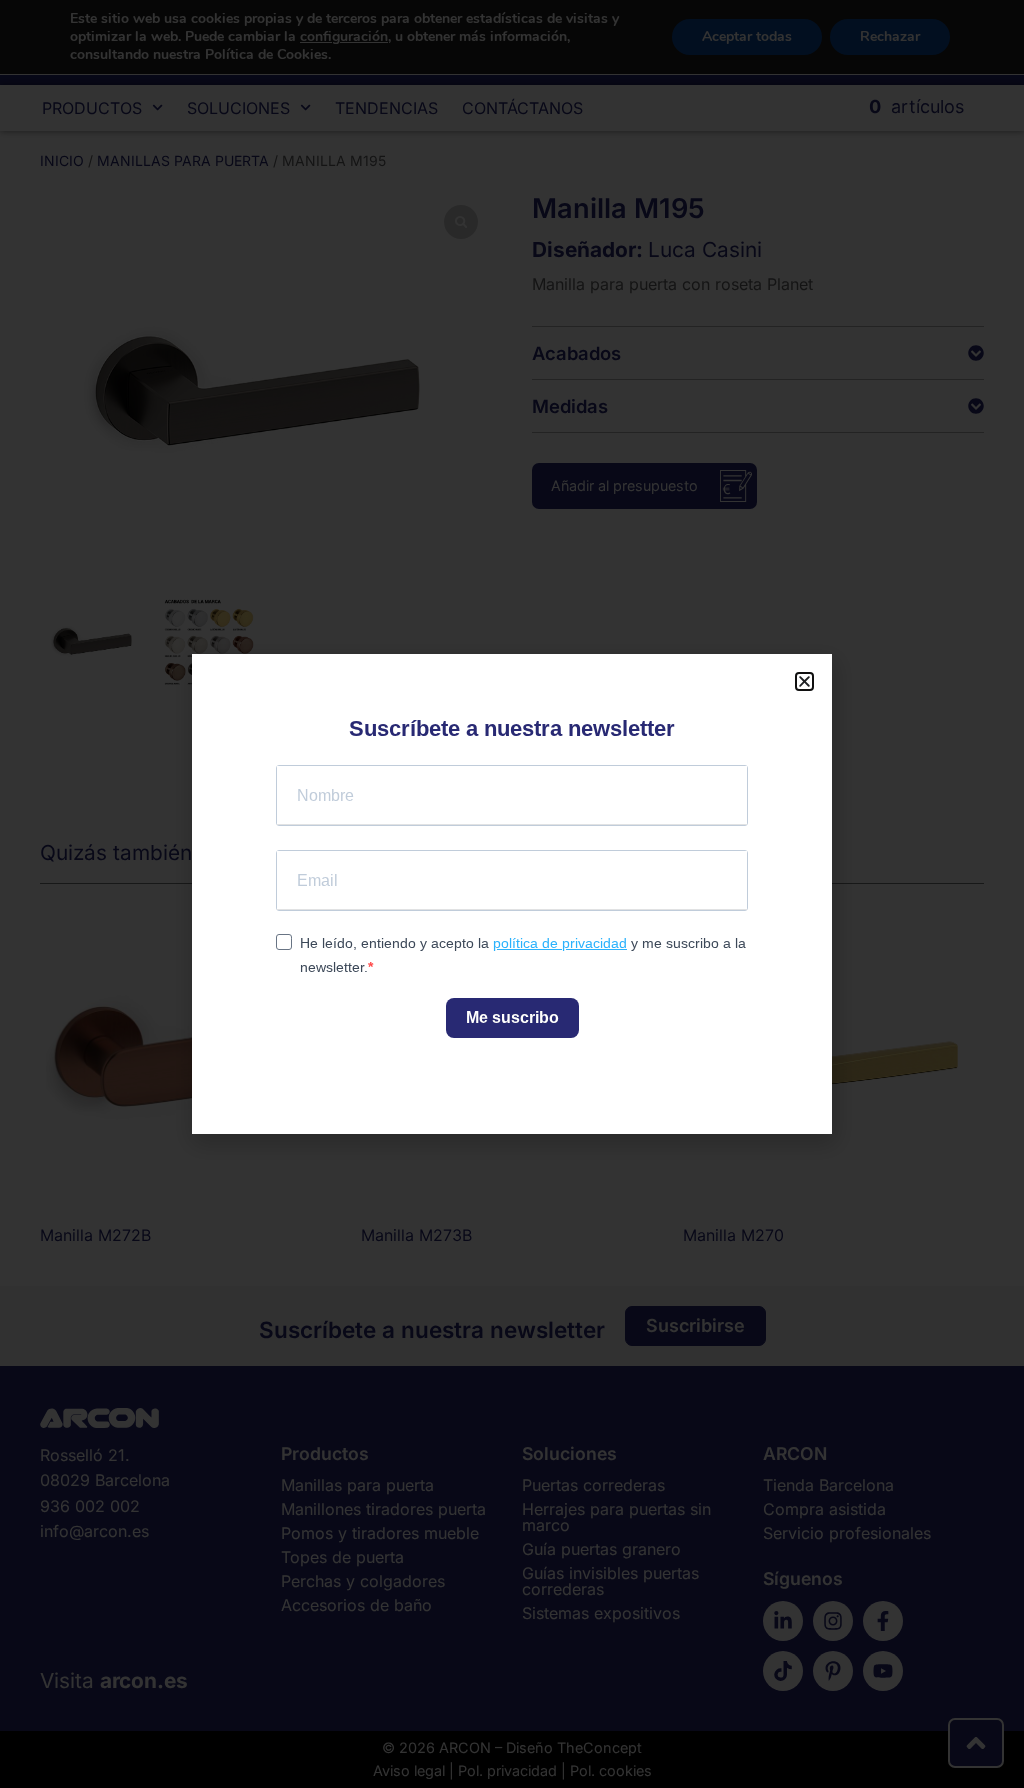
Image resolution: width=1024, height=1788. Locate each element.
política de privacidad (560, 943)
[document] (512, 894)
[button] (804, 681)
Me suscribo (512, 1017)
